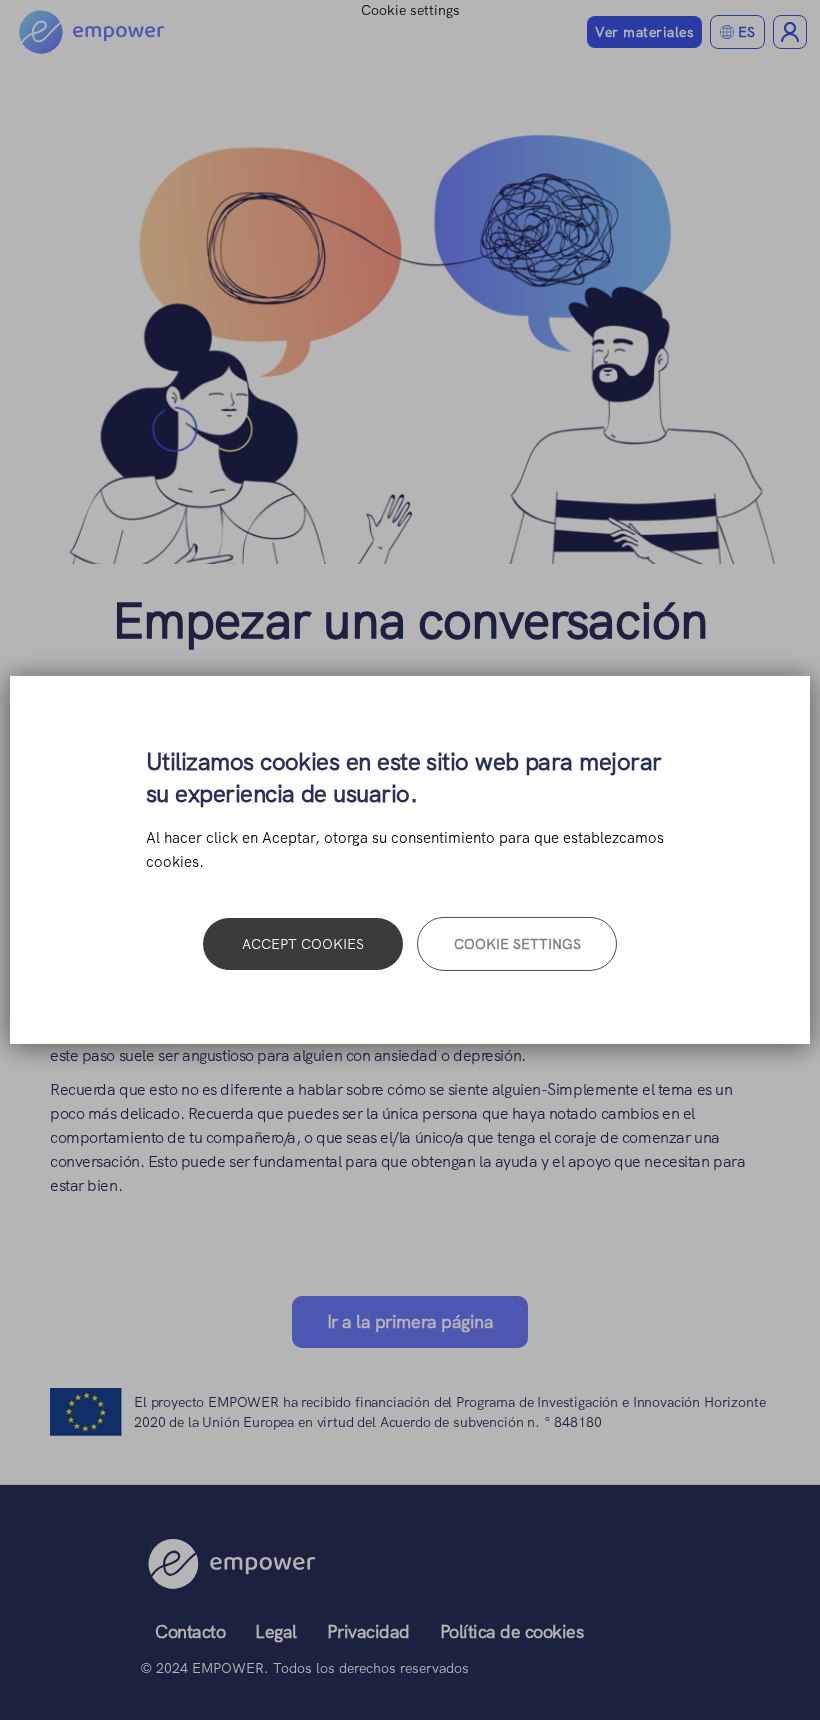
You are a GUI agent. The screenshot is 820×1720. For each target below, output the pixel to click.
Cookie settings (517, 944)
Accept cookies (303, 944)
